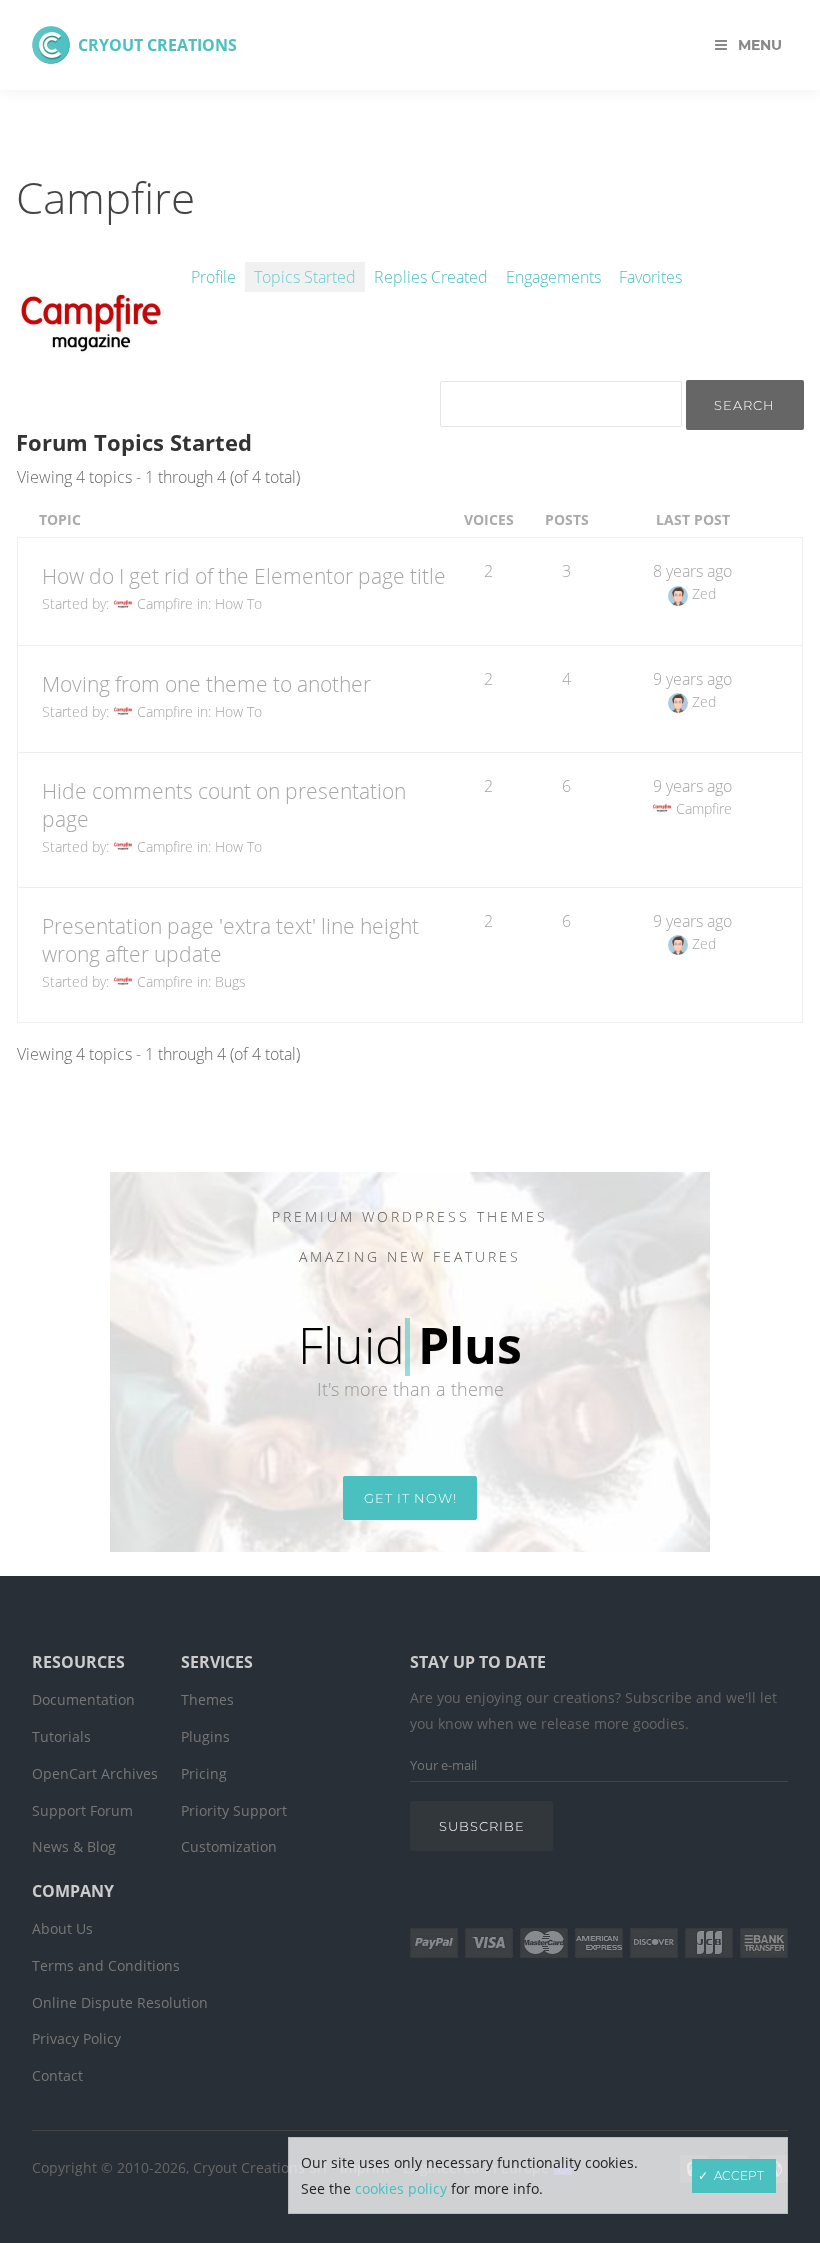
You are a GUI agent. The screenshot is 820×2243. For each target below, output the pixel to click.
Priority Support (234, 1810)
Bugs (230, 981)
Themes (207, 1699)
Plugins (205, 1736)
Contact (57, 2075)
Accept (739, 2175)
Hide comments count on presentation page (224, 805)
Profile (213, 277)
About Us (62, 1928)
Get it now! (410, 1498)
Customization (229, 1846)
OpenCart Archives (95, 1773)
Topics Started (305, 277)
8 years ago (692, 571)
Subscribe (482, 1826)
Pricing (204, 1773)
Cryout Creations (157, 45)
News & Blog (74, 1846)
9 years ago (692, 679)
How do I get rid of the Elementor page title (244, 576)
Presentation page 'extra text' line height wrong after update (230, 940)
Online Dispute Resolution (120, 2002)
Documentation (83, 1699)
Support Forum (82, 1810)
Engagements (553, 277)
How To (238, 603)
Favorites (650, 277)
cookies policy (401, 2188)
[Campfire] (91, 401)
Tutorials (61, 1736)
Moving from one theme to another (206, 684)
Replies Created (431, 277)
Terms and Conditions (106, 1965)
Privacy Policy (76, 2038)
